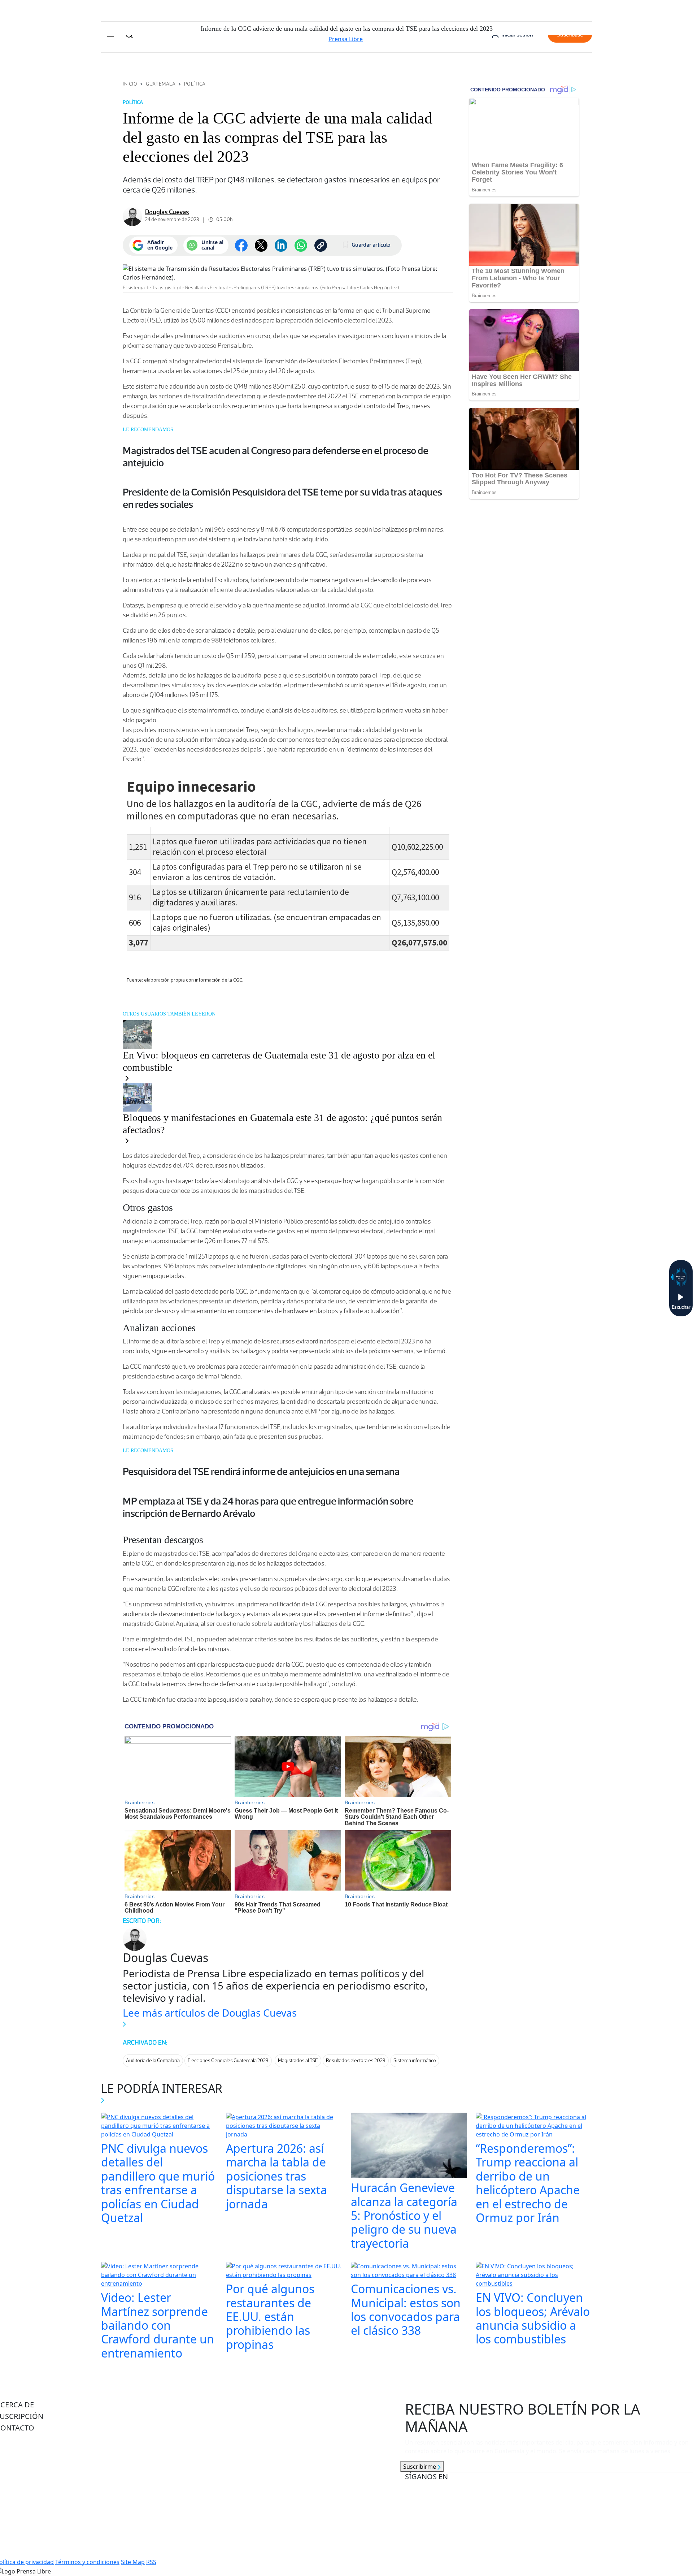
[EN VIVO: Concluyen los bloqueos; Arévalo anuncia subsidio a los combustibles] (534, 2276)
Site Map (133, 2562)
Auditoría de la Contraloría (153, 2060)
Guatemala (161, 84)
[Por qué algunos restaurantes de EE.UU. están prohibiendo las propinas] (284, 2271)
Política (195, 84)
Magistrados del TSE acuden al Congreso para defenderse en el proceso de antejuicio (276, 456)
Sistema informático (415, 2060)
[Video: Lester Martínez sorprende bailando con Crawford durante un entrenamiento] (159, 2276)
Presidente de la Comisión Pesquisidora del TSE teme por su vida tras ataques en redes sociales (282, 498)
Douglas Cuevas (167, 212)
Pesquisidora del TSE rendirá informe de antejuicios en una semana (261, 1471)
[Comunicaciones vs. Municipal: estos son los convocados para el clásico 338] (409, 2271)
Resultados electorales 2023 (356, 2060)
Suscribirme (420, 2467)
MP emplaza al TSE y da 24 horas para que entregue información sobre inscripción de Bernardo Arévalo (268, 1507)
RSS (151, 2562)
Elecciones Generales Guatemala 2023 (228, 2060)
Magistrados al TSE (298, 2060)
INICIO (130, 84)
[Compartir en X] (261, 245)
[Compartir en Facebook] (241, 245)
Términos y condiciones (87, 2562)
